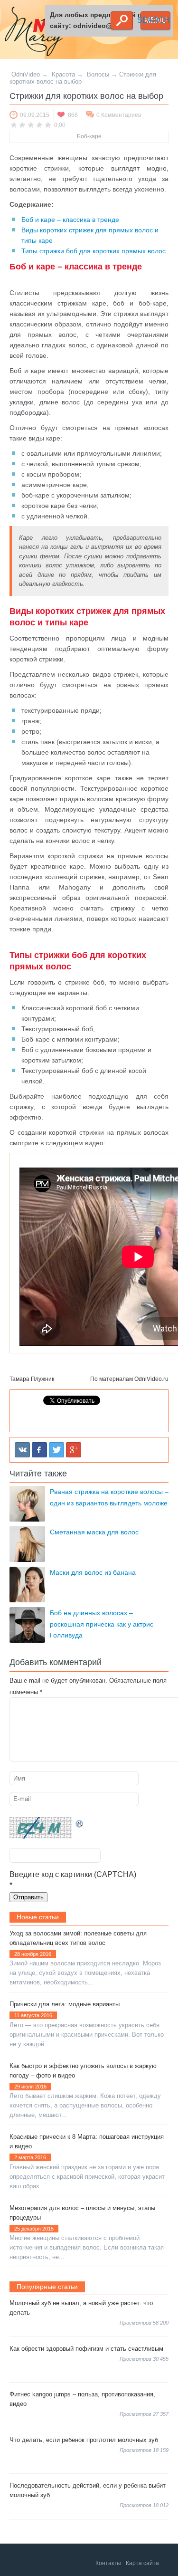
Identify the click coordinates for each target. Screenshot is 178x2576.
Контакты (108, 2563)
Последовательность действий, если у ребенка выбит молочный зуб (88, 2490)
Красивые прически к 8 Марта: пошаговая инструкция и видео (87, 2141)
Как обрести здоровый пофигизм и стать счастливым (86, 2349)
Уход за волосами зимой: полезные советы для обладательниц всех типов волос (78, 1938)
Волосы (98, 74)
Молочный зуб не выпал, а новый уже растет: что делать (81, 2308)
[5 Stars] (48, 124)
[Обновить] (80, 1823)
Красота (63, 74)
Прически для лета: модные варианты (65, 2004)
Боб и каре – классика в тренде (70, 220)
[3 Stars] (31, 124)
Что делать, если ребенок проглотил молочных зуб (84, 2440)
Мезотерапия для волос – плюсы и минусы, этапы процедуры (82, 2213)
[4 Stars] (39, 124)
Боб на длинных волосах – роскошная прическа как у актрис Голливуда (102, 1624)
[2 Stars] (22, 124)
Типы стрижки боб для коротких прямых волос (94, 251)
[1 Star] (14, 124)
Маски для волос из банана (93, 1572)
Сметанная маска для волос (94, 1532)
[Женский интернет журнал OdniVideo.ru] (36, 33)
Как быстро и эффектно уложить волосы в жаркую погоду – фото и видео (83, 2071)
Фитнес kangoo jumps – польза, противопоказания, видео (82, 2399)
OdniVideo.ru (151, 1379)
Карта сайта (142, 2563)
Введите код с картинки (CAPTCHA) (73, 1874)
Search (122, 20)
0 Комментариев (119, 115)
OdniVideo (26, 74)
